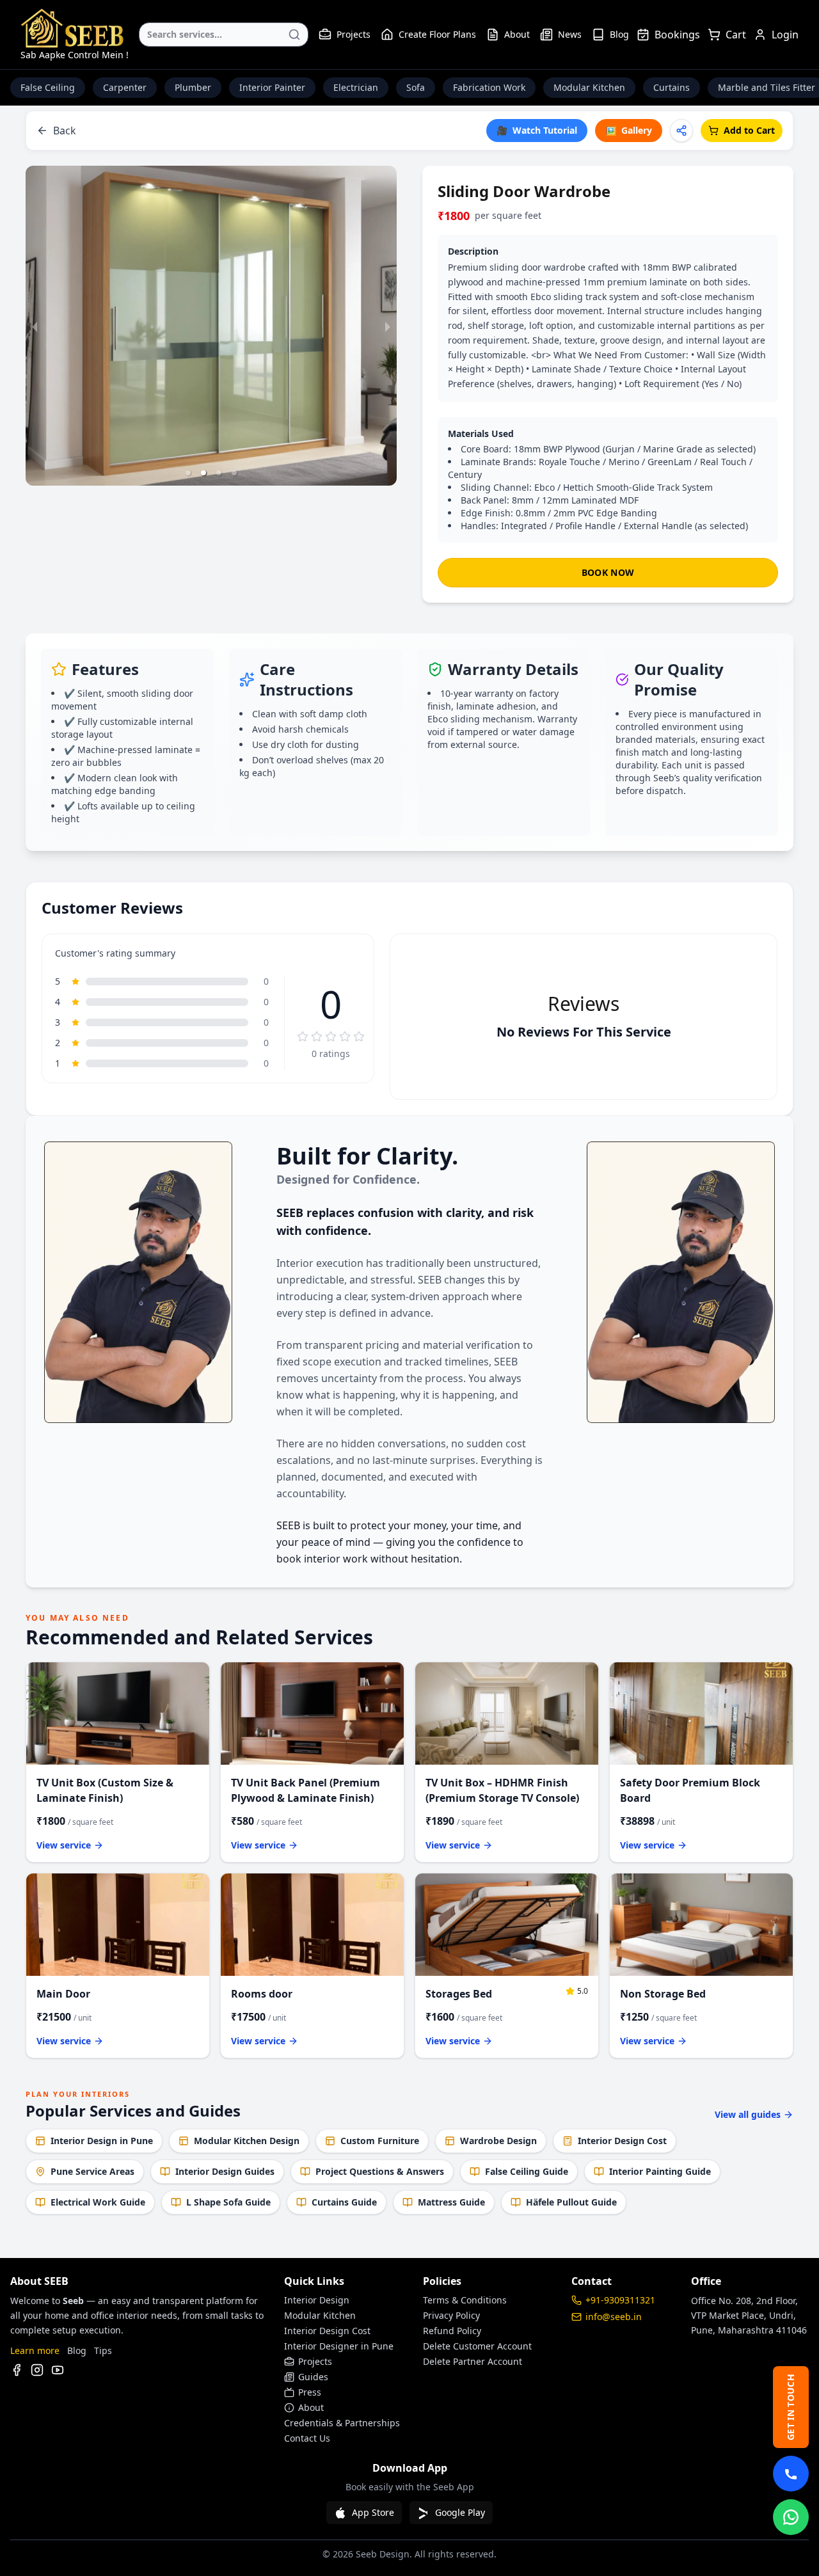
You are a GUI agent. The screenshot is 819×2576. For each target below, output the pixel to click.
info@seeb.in (614, 2317)
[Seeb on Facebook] (17, 2370)
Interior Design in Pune (102, 2141)
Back (65, 131)
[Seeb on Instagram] (37, 2370)
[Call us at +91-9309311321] (791, 2474)
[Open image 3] (211, 326)
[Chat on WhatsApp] (791, 2517)
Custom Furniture (380, 2141)
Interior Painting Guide (660, 2171)
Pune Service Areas (92, 2171)
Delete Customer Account (477, 2346)
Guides (313, 2377)
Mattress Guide (451, 2202)
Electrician (356, 87)
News (570, 34)
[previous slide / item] (35, 326)
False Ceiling (48, 87)
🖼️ (629, 130)
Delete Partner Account (473, 2361)
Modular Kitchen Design (247, 2141)
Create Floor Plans (437, 34)
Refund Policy (452, 2331)
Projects (354, 34)
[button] (188, 473)
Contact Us (307, 2438)
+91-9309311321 (620, 2300)
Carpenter (125, 87)
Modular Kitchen (589, 87)
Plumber (193, 87)
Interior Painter (272, 87)
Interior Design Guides (225, 2171)
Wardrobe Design (498, 2141)
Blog (619, 34)
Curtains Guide (344, 2202)
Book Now (608, 572)
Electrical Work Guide (98, 2202)
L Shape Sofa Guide (228, 2202)
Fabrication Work (489, 87)
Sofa (416, 87)
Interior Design (317, 2300)
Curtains (672, 87)
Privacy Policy (451, 2315)
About (517, 34)
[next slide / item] (388, 326)
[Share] (681, 131)
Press (310, 2392)
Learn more (35, 2350)
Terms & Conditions (465, 2300)
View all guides (748, 2114)
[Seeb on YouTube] (58, 2370)
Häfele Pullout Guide (571, 2202)
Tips (103, 2350)
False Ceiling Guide (527, 2171)
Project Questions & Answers (380, 2171)
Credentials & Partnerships (342, 2423)
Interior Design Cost (622, 2141)
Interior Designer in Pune (339, 2346)
